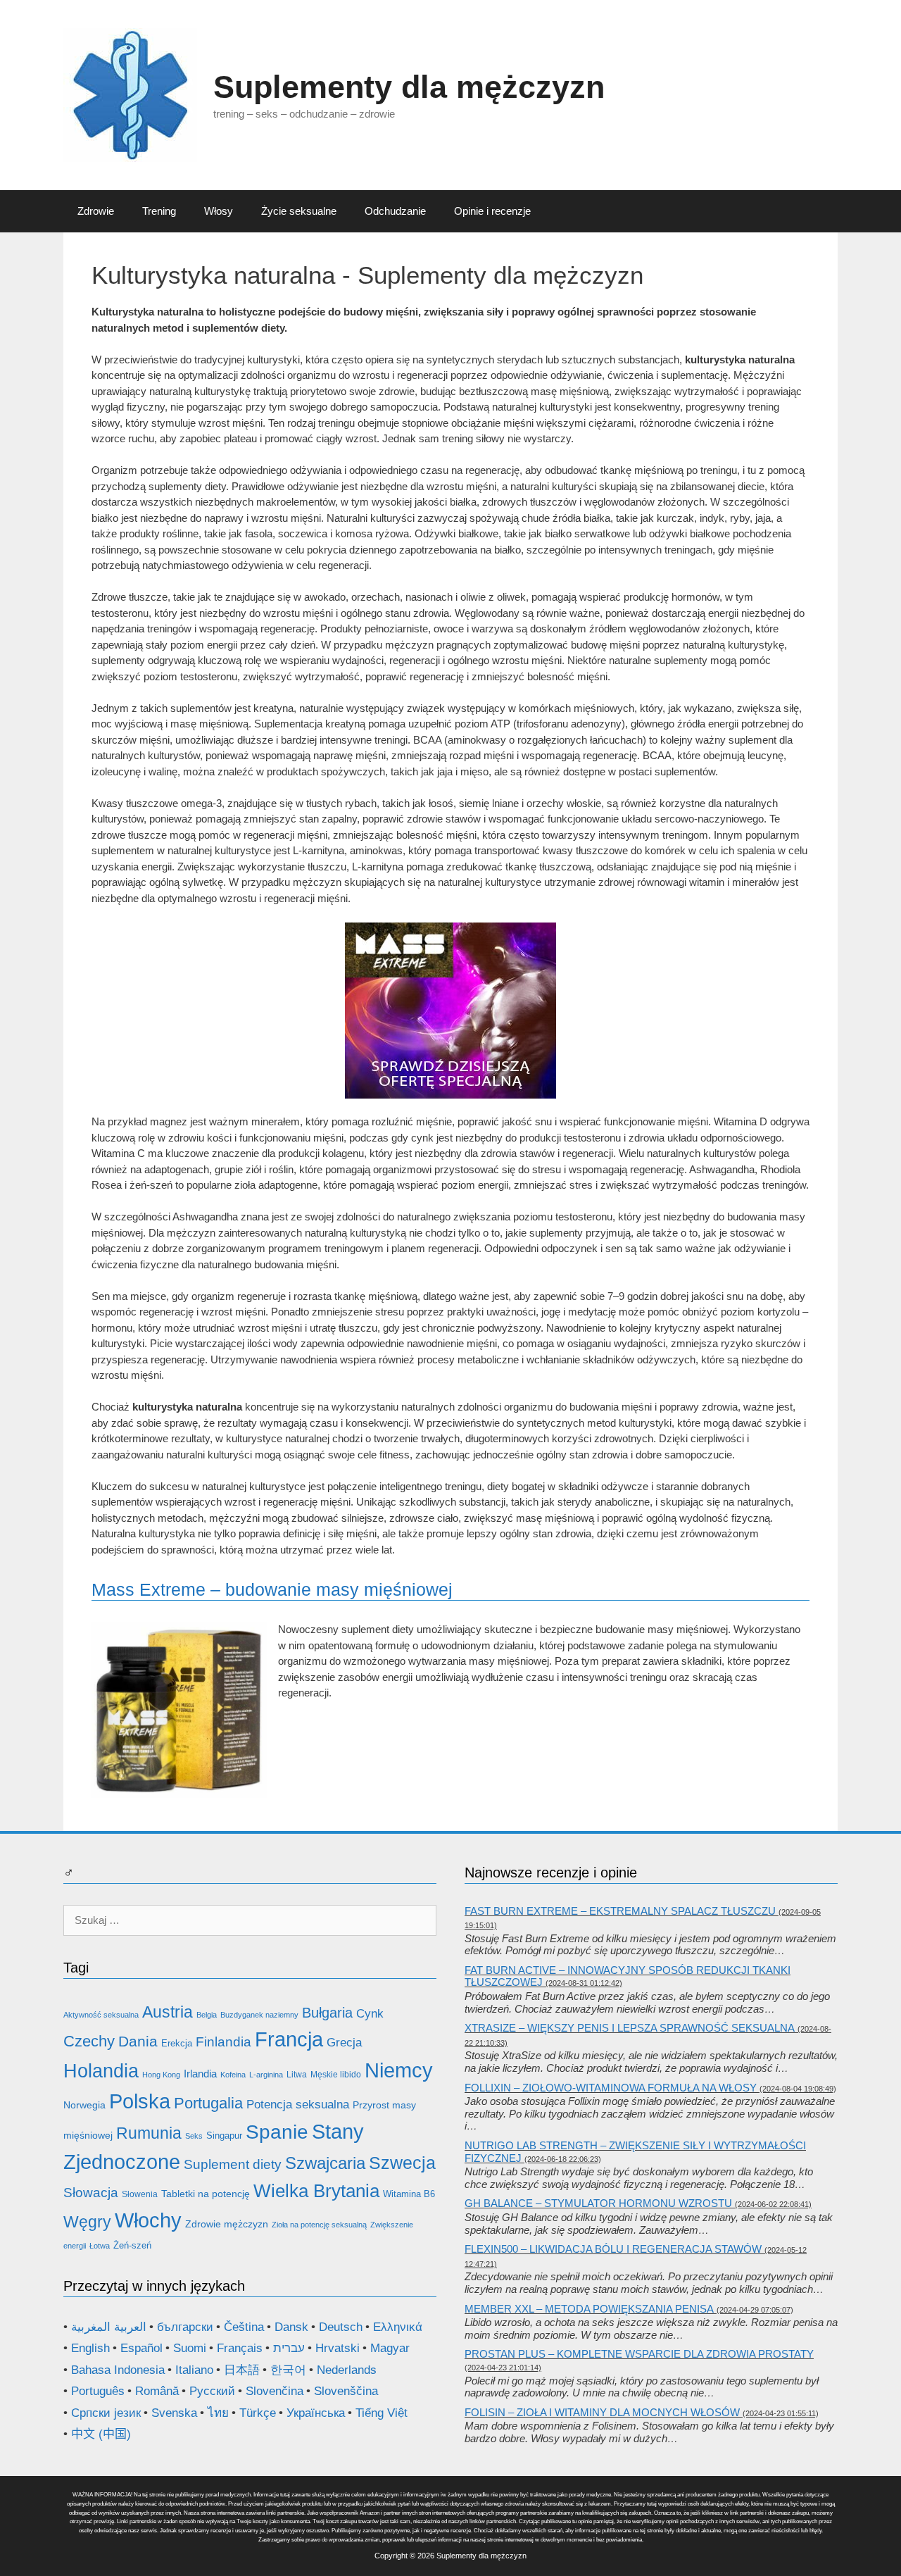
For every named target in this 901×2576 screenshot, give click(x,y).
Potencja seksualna (298, 2105)
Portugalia (208, 2103)
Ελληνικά (398, 2327)
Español (141, 2348)
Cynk (370, 2014)
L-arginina (266, 2075)
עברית (289, 2348)
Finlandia (223, 2042)
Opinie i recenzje (492, 211)
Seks (194, 2136)
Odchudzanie (395, 211)
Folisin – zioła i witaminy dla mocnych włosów (602, 2412)
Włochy (148, 2220)
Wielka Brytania (316, 2191)
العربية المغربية (109, 2327)
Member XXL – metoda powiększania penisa (589, 2309)
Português (98, 2391)
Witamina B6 (409, 2194)
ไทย (218, 2413)
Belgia (207, 2015)
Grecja (344, 2043)
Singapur (224, 2136)
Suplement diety (233, 2164)
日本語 (242, 2370)
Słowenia (140, 2194)
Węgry (87, 2222)
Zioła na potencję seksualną (319, 2225)
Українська (316, 2413)
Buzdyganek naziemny (259, 2015)
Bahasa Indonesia (118, 2370)
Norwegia (84, 2105)
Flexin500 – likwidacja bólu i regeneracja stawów (613, 2249)
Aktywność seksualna (101, 2015)
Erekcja (177, 2043)
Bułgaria (327, 2013)
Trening (159, 211)
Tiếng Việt (382, 2413)
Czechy (89, 2041)
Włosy (219, 211)
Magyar (390, 2348)
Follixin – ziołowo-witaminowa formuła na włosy (611, 2088)
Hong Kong (161, 2075)
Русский (212, 2391)
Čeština (244, 2327)
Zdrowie (96, 211)
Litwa (297, 2075)
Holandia (101, 2071)
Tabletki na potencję (206, 2194)
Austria (168, 2012)
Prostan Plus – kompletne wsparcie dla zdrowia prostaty (639, 2354)
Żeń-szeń (132, 2245)
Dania (138, 2042)
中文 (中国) (101, 2434)
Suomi (190, 2348)
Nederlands (347, 2370)
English (90, 2348)
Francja (289, 2039)
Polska (140, 2101)
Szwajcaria (325, 2163)
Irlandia (200, 2074)
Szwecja (402, 2163)
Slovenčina (275, 2391)
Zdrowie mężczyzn (227, 2224)
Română (157, 2391)
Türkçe (258, 2413)
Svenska (174, 2413)
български (185, 2327)
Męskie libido (336, 2075)
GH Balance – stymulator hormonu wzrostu (598, 2203)
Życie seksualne (299, 211)
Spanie (277, 2132)
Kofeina (233, 2075)
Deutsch (341, 2327)
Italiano (194, 2370)
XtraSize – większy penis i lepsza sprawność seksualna (630, 2028)
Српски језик (106, 2413)
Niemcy (399, 2070)
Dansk (291, 2327)
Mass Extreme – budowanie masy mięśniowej (272, 1589)
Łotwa (100, 2246)
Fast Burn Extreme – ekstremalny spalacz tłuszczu (620, 1911)
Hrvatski (338, 2348)
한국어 (288, 2370)
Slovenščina (346, 2391)
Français (240, 2348)
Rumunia (149, 2133)
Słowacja (91, 2193)
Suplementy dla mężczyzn (409, 87)
